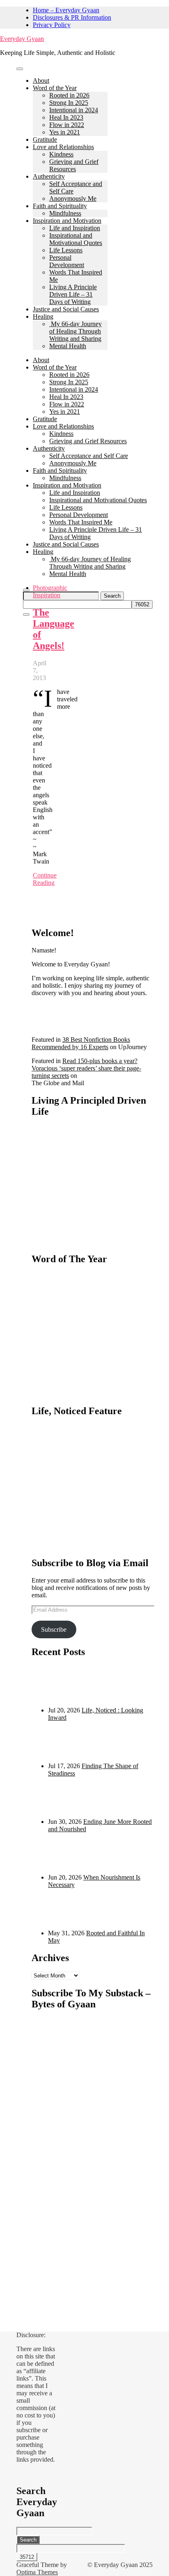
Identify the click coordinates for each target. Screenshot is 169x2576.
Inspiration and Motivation (67, 221)
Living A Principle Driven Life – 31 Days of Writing (73, 294)
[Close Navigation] (26, 615)
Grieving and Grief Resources (74, 165)
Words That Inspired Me (81, 522)
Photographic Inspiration (50, 591)
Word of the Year (55, 88)
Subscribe (54, 1629)
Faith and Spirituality (60, 206)
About (41, 80)
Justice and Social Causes (66, 309)
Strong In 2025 (69, 103)
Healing (43, 316)
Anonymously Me (73, 198)
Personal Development (67, 261)
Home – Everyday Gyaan (66, 10)
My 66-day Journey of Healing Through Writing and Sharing (75, 331)
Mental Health (68, 346)
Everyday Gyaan (22, 39)
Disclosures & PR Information (72, 17)
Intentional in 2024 (74, 110)
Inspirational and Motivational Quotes (76, 239)
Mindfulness (65, 213)
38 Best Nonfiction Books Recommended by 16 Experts (81, 1043)
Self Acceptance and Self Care (89, 456)
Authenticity (49, 176)
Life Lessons (66, 250)
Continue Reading (45, 879)
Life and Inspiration (75, 228)
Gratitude (45, 139)
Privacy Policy (52, 25)
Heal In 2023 (66, 117)
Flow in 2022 (67, 125)
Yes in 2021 (65, 132)
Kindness (61, 154)
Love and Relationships (63, 147)
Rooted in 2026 (69, 95)
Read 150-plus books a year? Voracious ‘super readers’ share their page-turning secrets (86, 1068)
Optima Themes (37, 2572)
